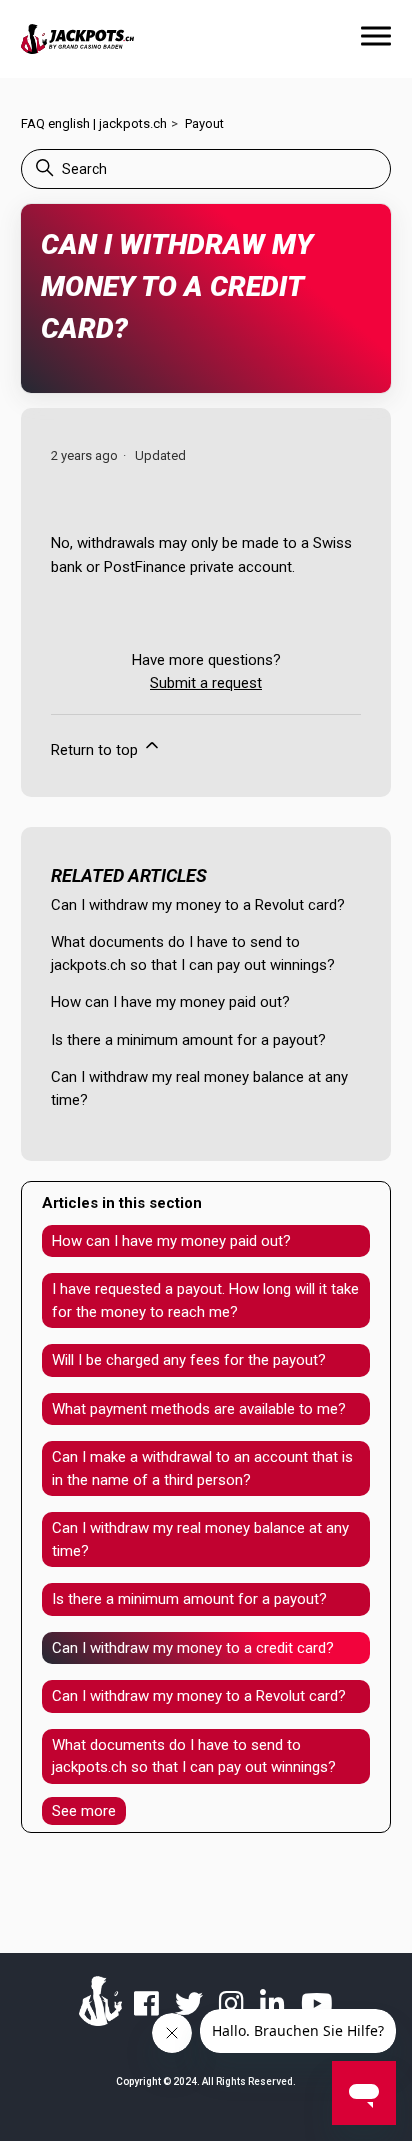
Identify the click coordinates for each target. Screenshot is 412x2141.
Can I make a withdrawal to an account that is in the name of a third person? (202, 1468)
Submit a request (206, 683)
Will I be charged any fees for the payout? (189, 1360)
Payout (204, 123)
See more (84, 1811)
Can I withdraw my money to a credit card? (193, 1648)
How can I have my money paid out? (170, 1002)
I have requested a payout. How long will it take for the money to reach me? (205, 1300)
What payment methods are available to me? (199, 1409)
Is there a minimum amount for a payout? (188, 1040)
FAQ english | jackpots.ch (94, 123)
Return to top (96, 750)
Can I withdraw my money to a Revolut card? (198, 905)
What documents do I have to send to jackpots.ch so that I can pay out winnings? (194, 1756)
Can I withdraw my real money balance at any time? (200, 1539)
